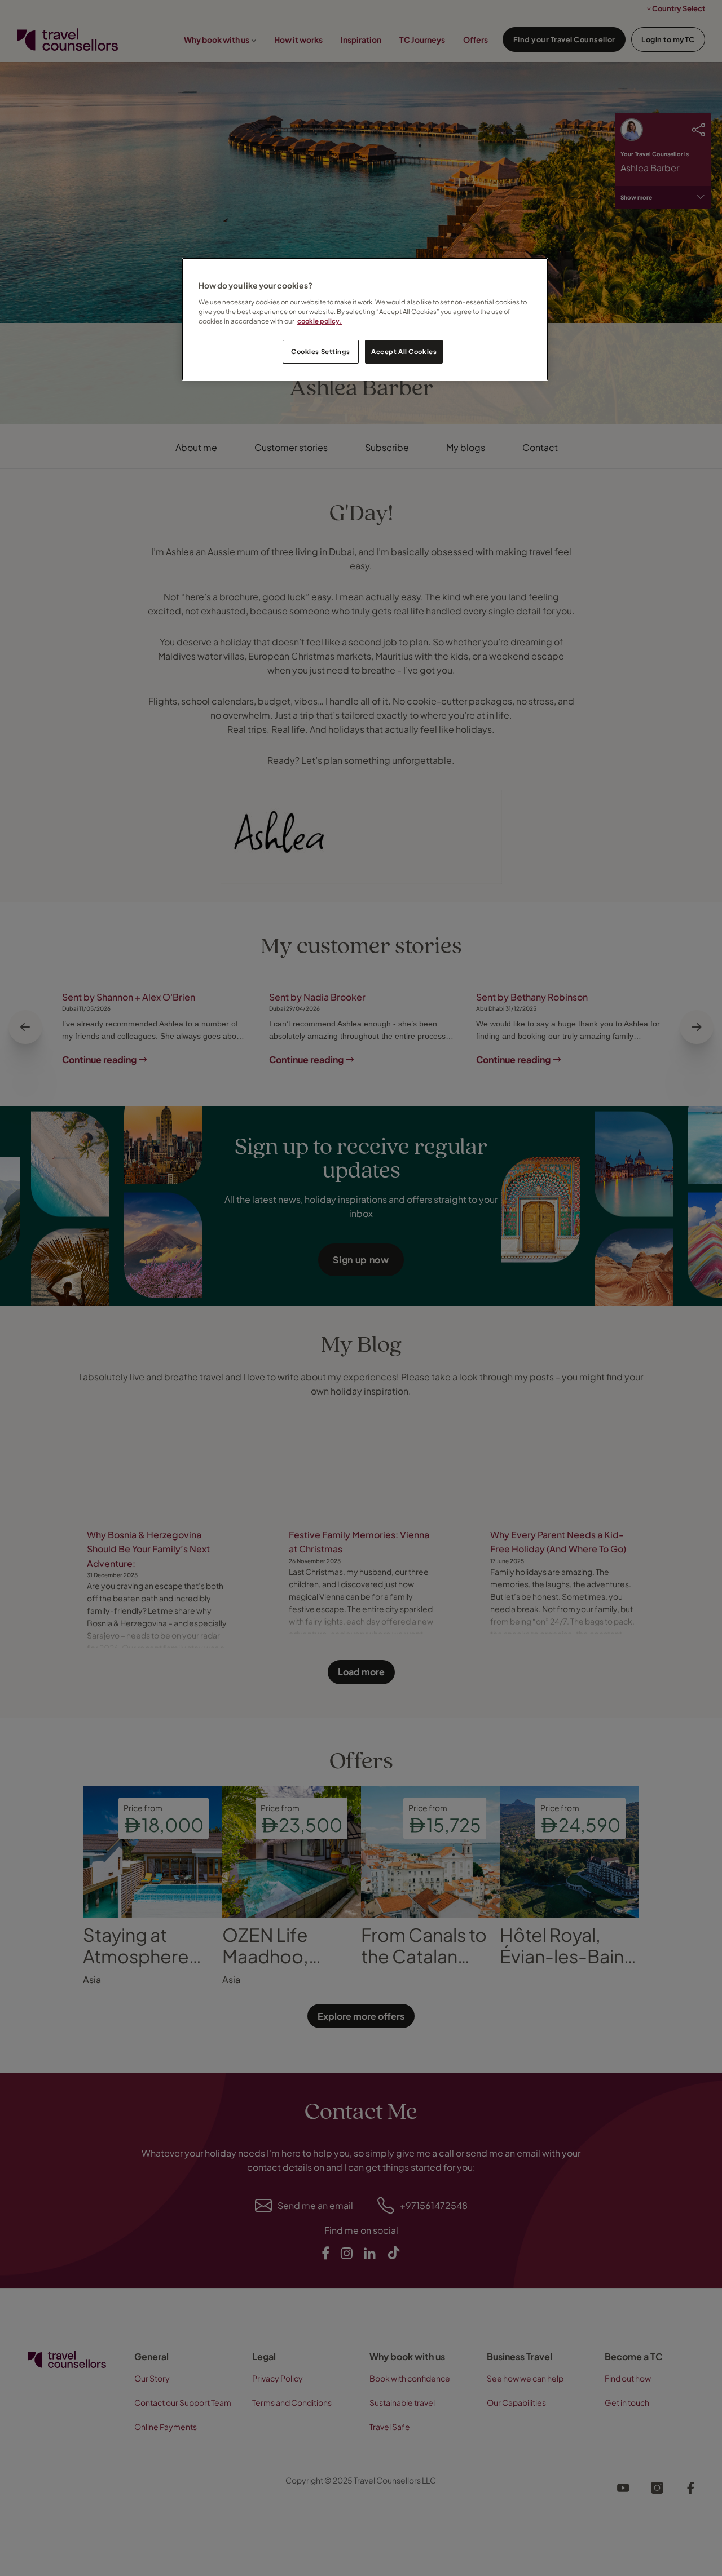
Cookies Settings (320, 351)
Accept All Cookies (404, 351)
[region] (365, 319)
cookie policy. (320, 321)
